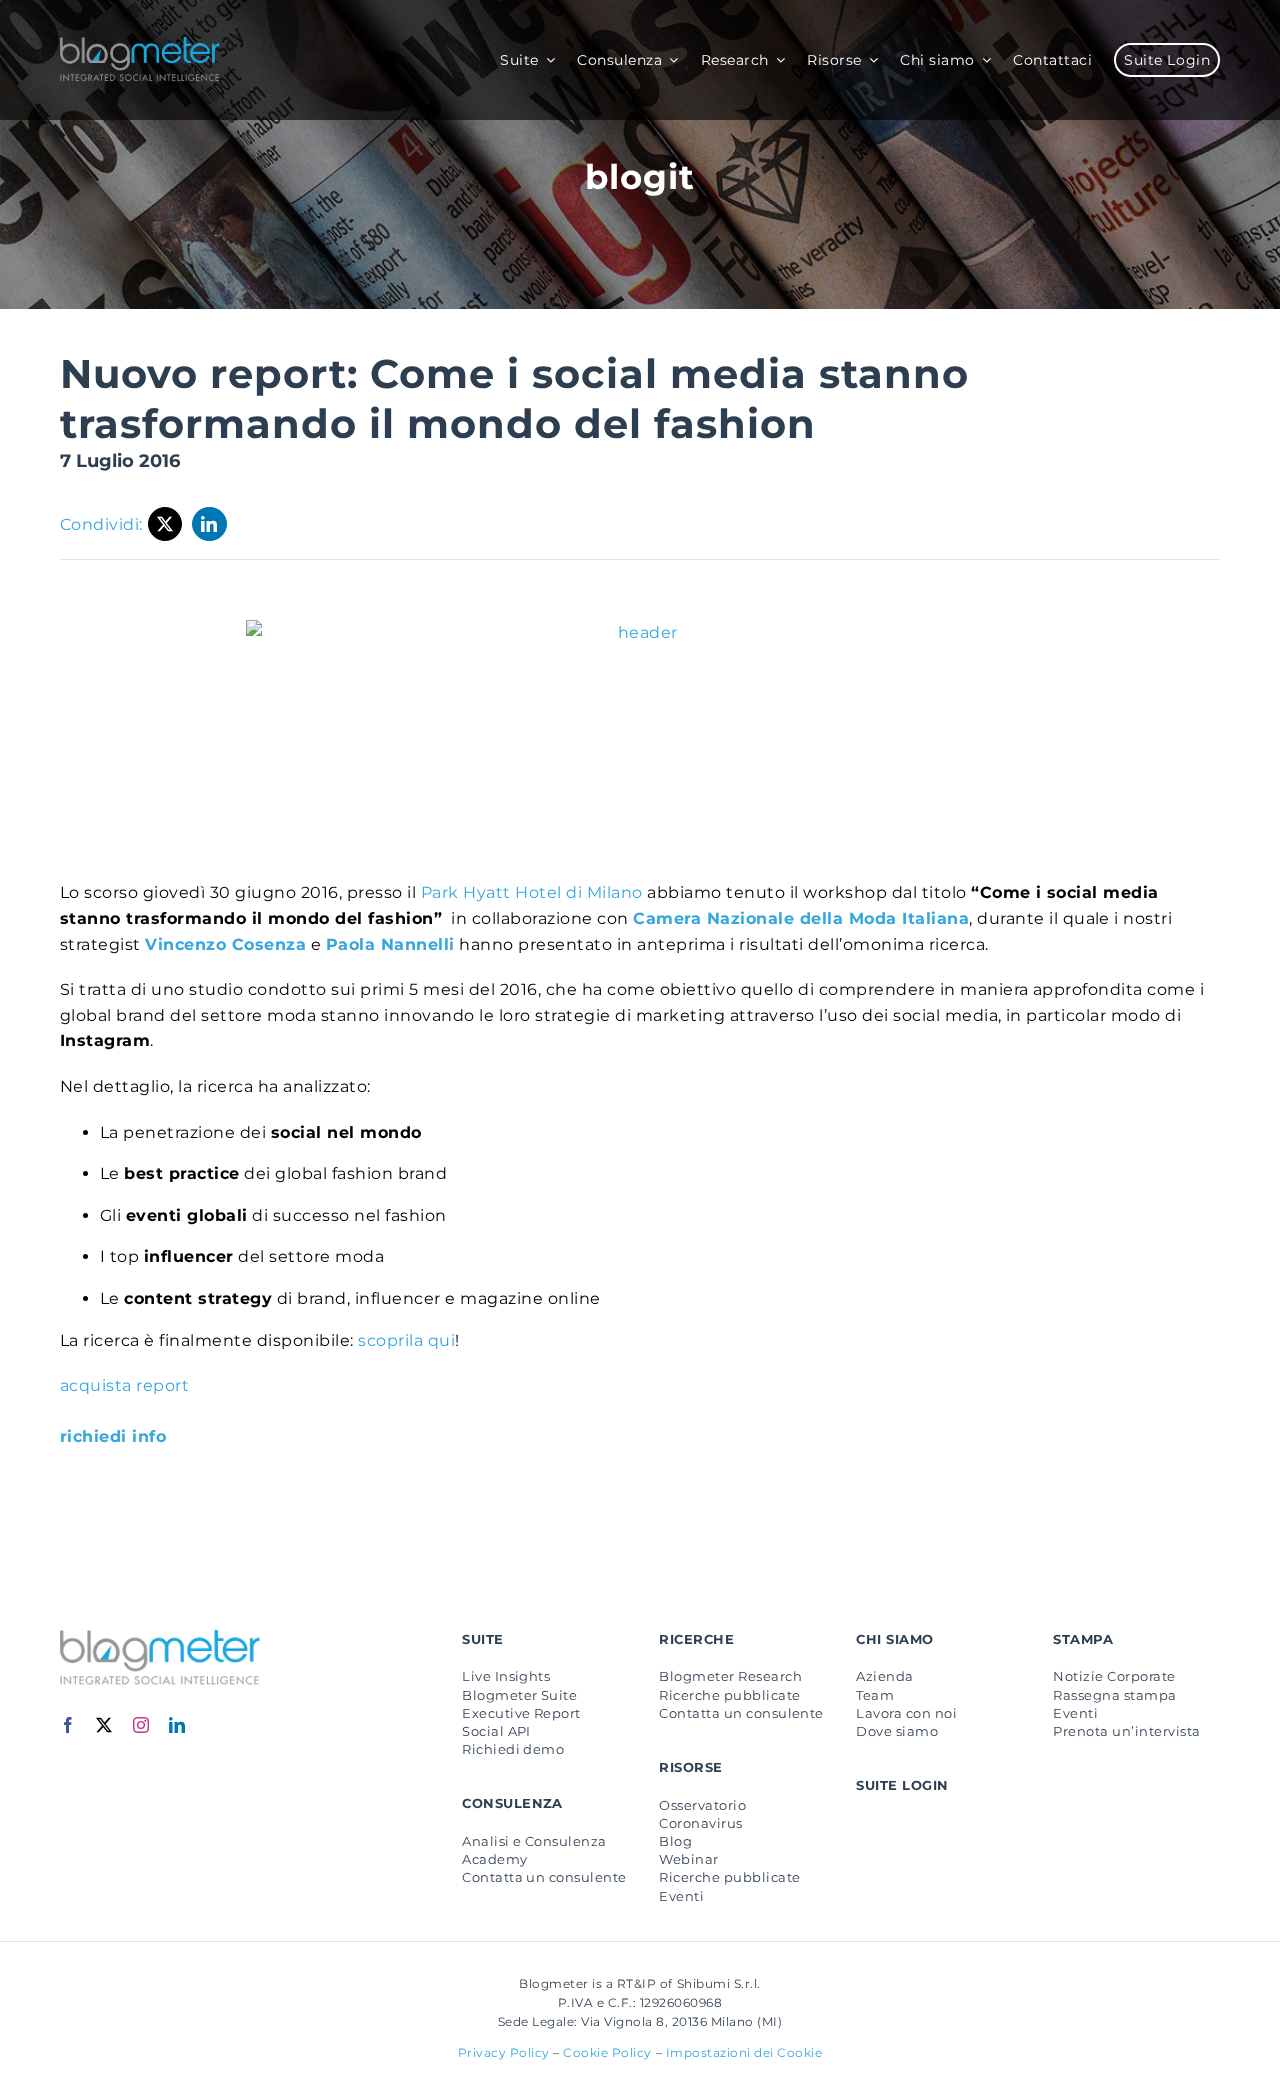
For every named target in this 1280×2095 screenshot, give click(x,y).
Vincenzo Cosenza (225, 944)
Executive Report (521, 1713)
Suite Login (902, 1785)
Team (875, 1695)
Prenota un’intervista (1126, 1731)
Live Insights (506, 1676)
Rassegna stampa (1114, 1695)
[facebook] (68, 1725)
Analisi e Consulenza (534, 1841)
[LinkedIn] (209, 524)
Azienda (884, 1676)
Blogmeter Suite (519, 1695)
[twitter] (104, 1725)
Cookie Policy (607, 2052)
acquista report (124, 1385)
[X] (165, 524)
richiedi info (113, 1436)
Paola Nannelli (390, 944)
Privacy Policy (504, 2052)
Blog (675, 1841)
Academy (494, 1859)
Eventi (681, 1896)
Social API (496, 1731)
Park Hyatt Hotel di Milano (532, 892)
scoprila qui (406, 1340)
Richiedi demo (513, 1749)
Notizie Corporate (1114, 1676)
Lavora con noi (906, 1713)
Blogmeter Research (730, 1676)
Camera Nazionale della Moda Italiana (801, 918)
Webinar (688, 1859)
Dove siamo (897, 1731)
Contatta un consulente (544, 1877)
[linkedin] (177, 1725)
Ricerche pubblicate (729, 1695)
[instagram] (141, 1725)
